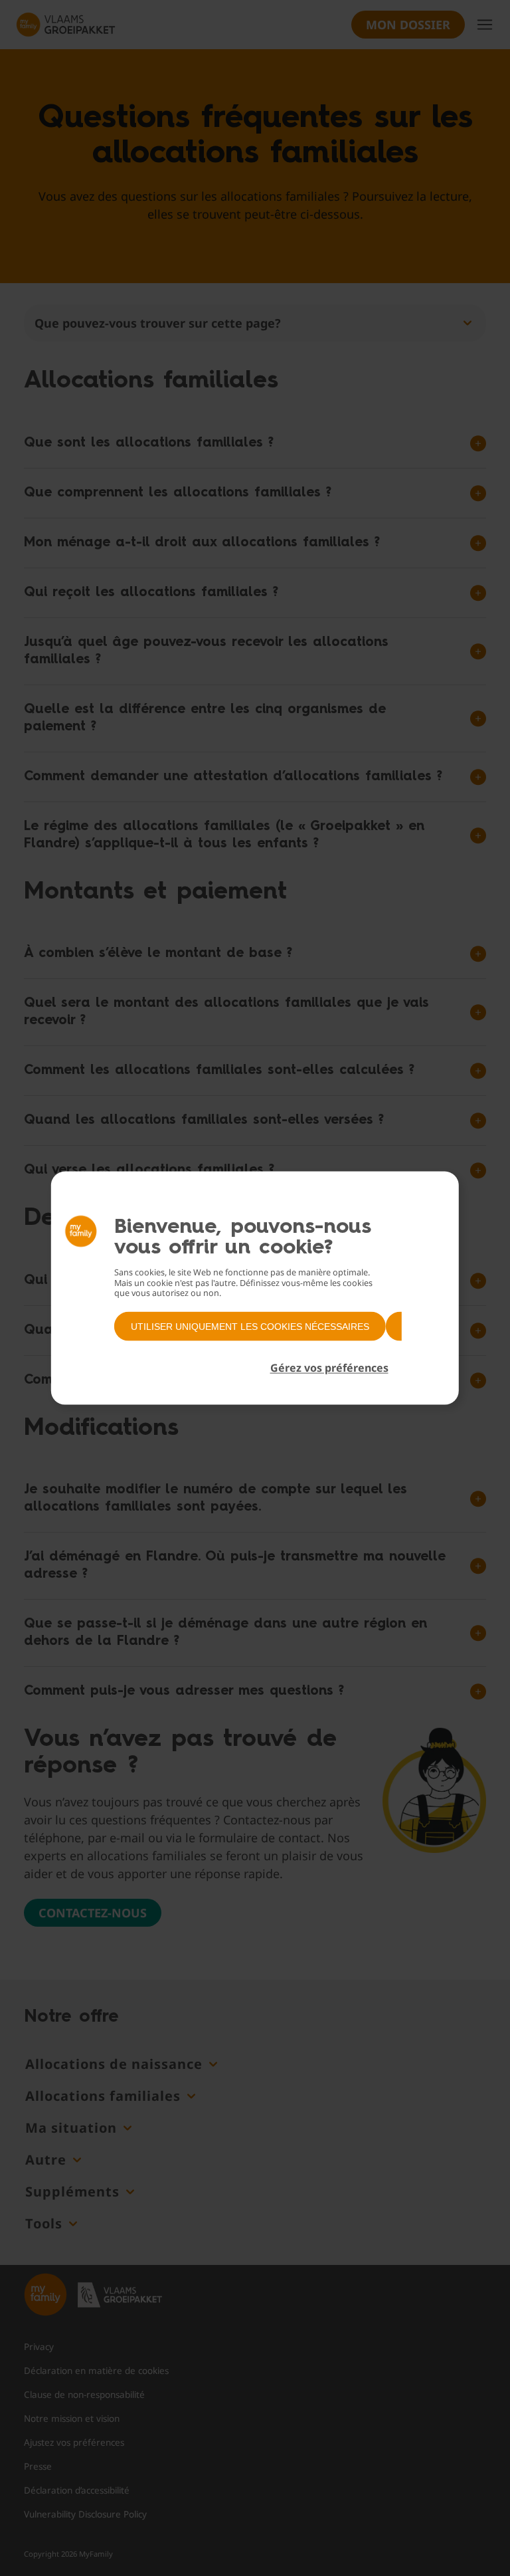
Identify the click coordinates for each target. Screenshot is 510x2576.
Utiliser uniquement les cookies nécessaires (250, 1326)
